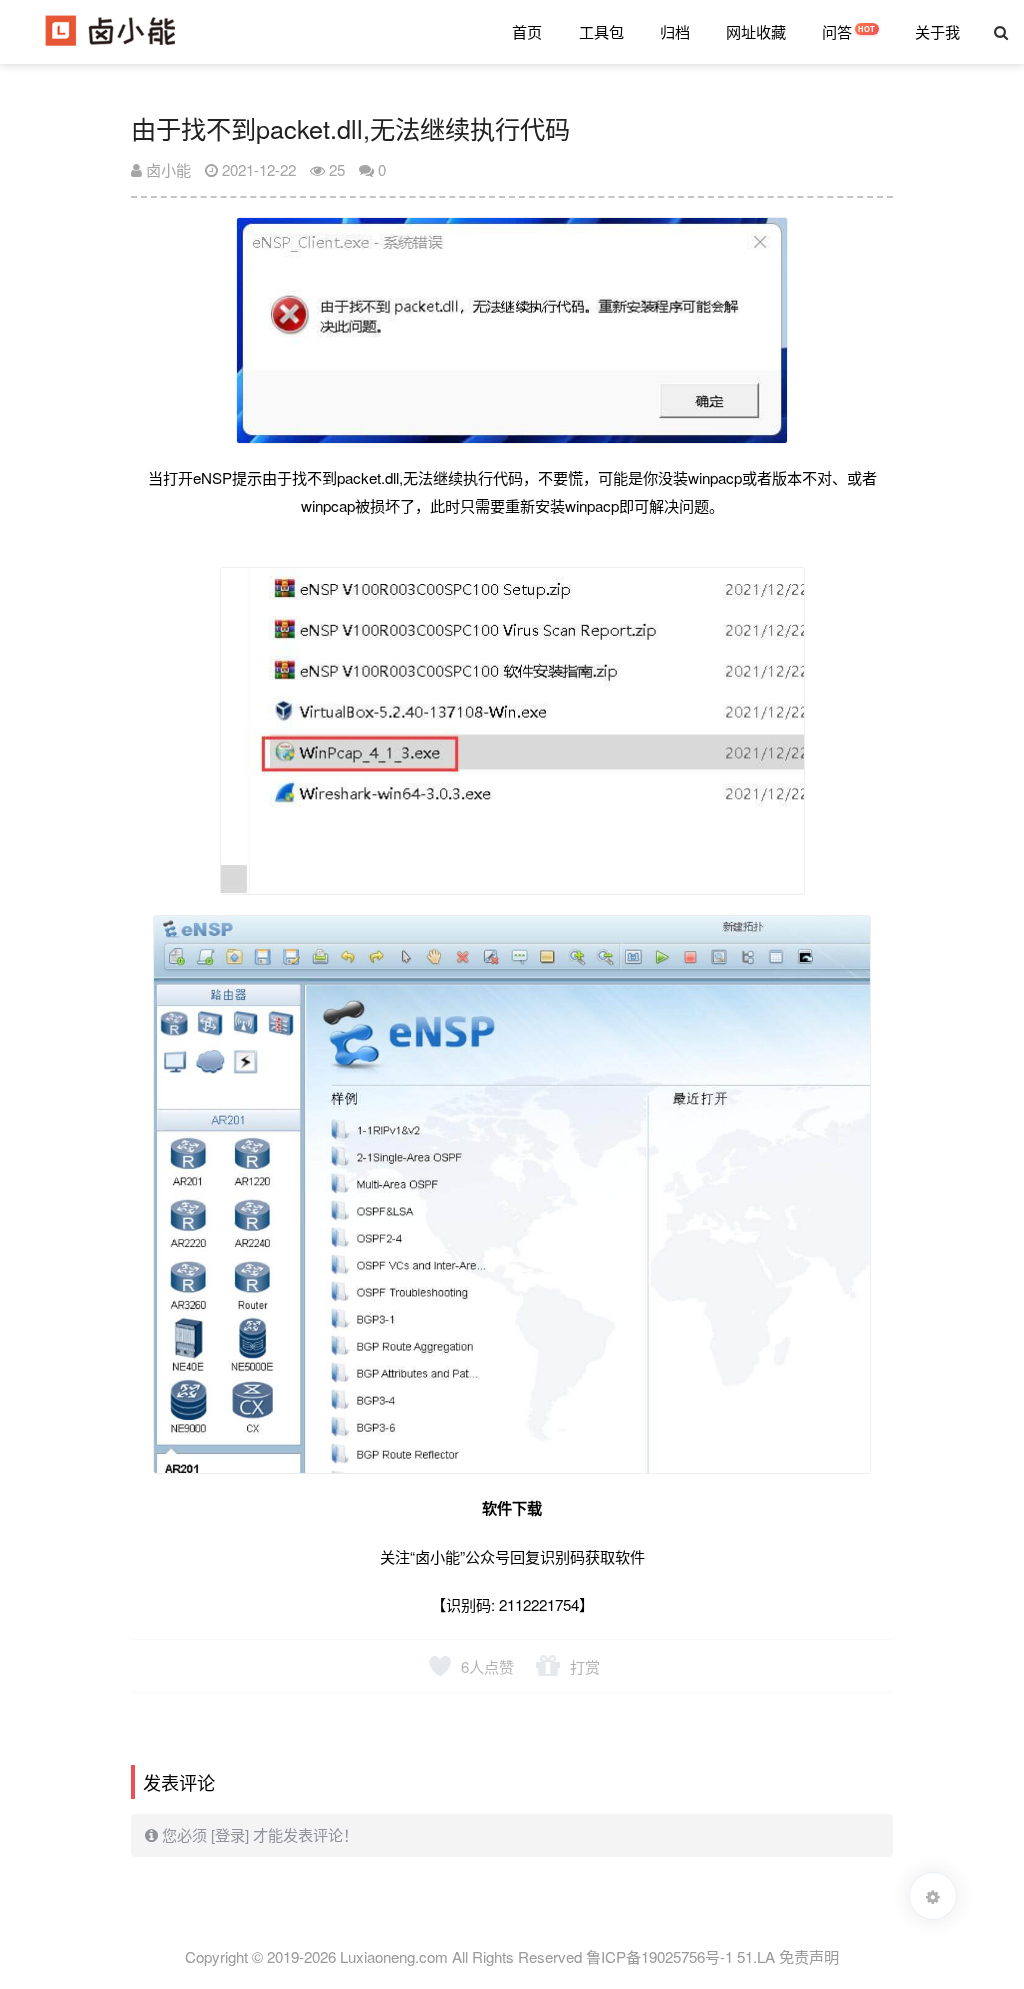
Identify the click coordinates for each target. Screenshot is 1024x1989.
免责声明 (809, 1956)
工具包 (601, 31)
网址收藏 (756, 31)
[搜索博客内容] (1001, 32)
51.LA (756, 1956)
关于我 (937, 31)
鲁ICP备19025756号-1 (661, 1956)
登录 (230, 1834)
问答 (837, 31)
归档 (675, 31)
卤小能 (166, 169)
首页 (527, 31)
